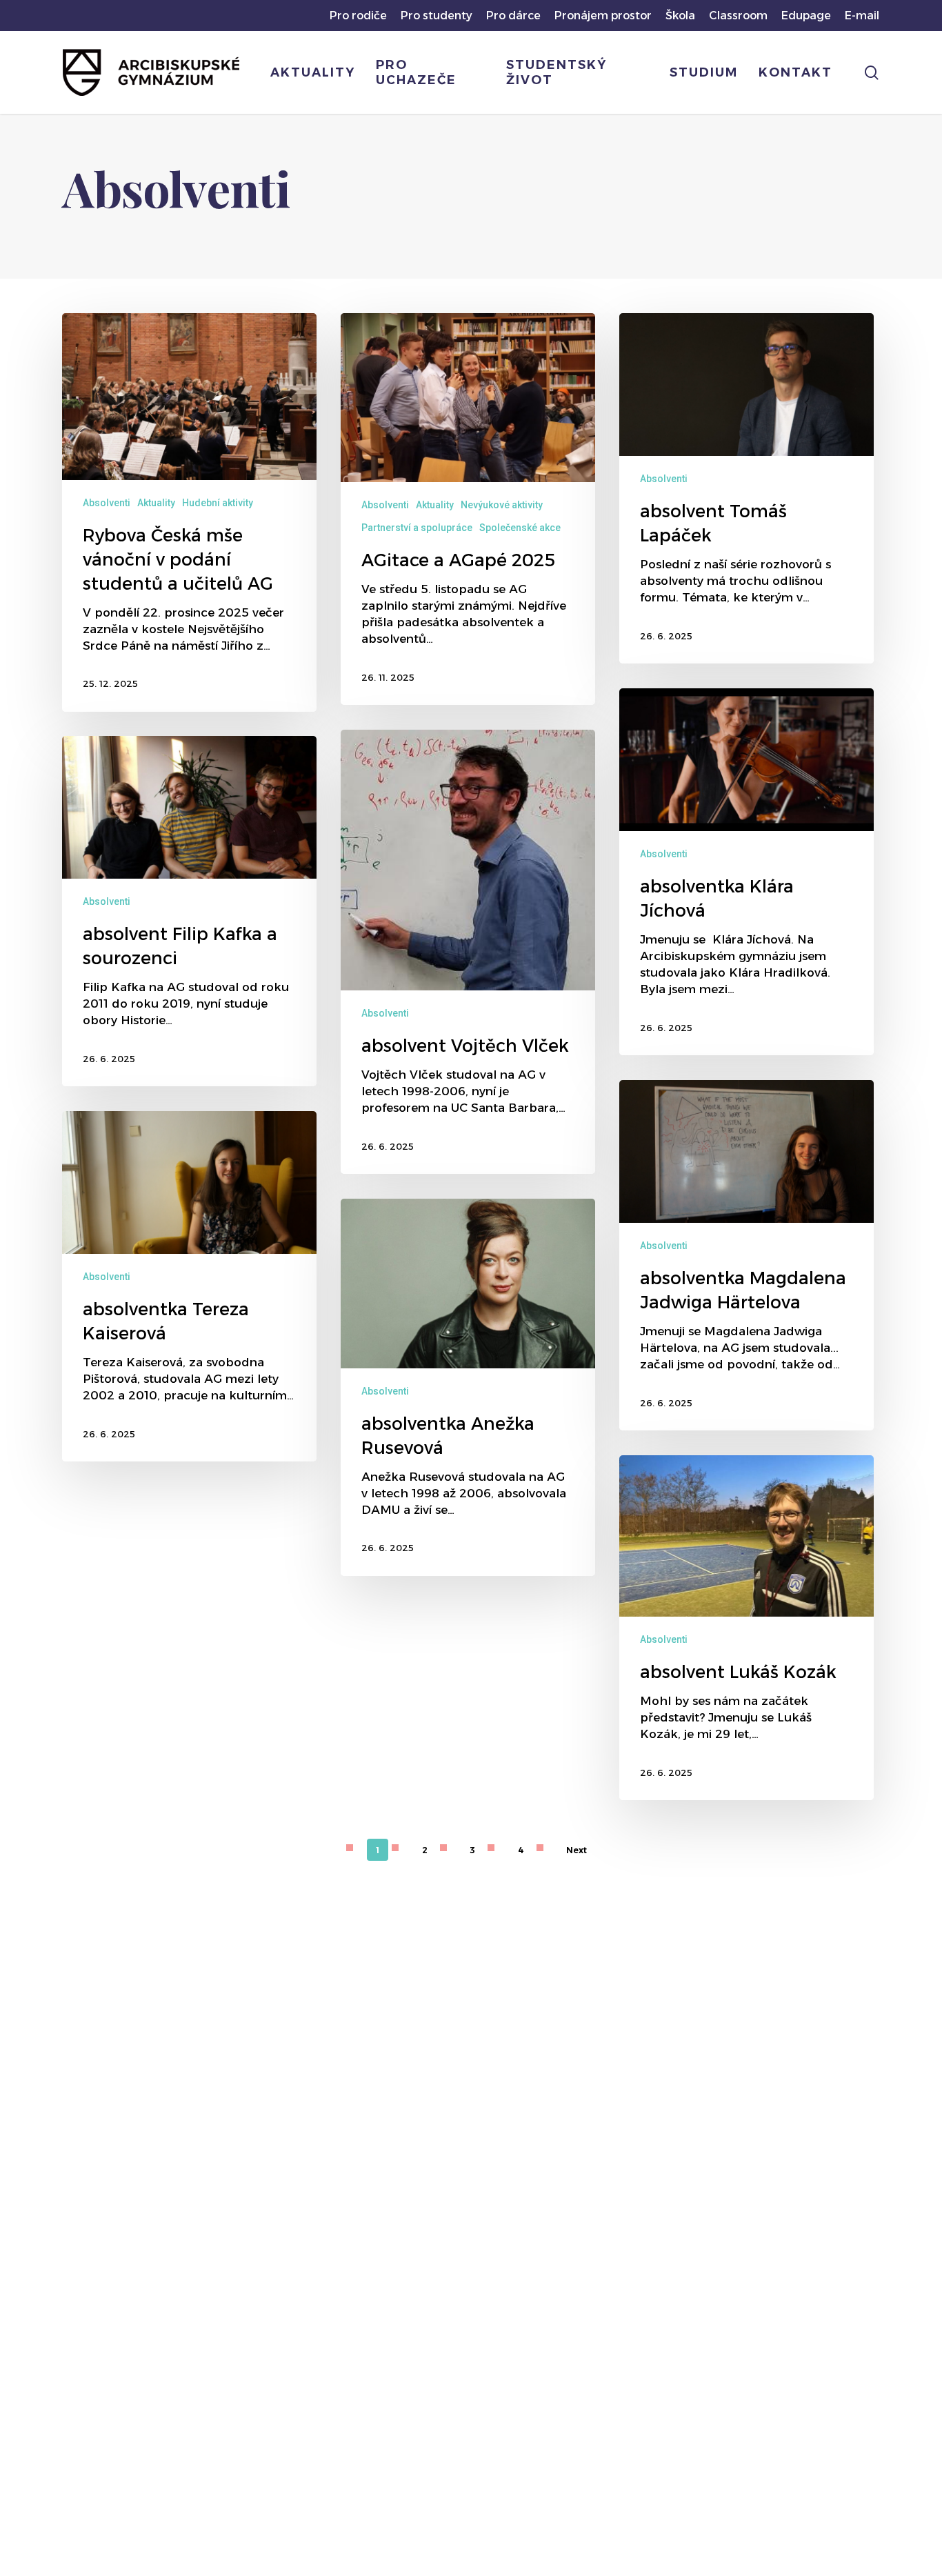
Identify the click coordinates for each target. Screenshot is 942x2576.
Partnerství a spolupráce (417, 528)
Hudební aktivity (218, 503)
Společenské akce (520, 528)
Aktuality (156, 503)
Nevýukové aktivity (502, 505)
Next (577, 1850)
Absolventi (107, 503)
